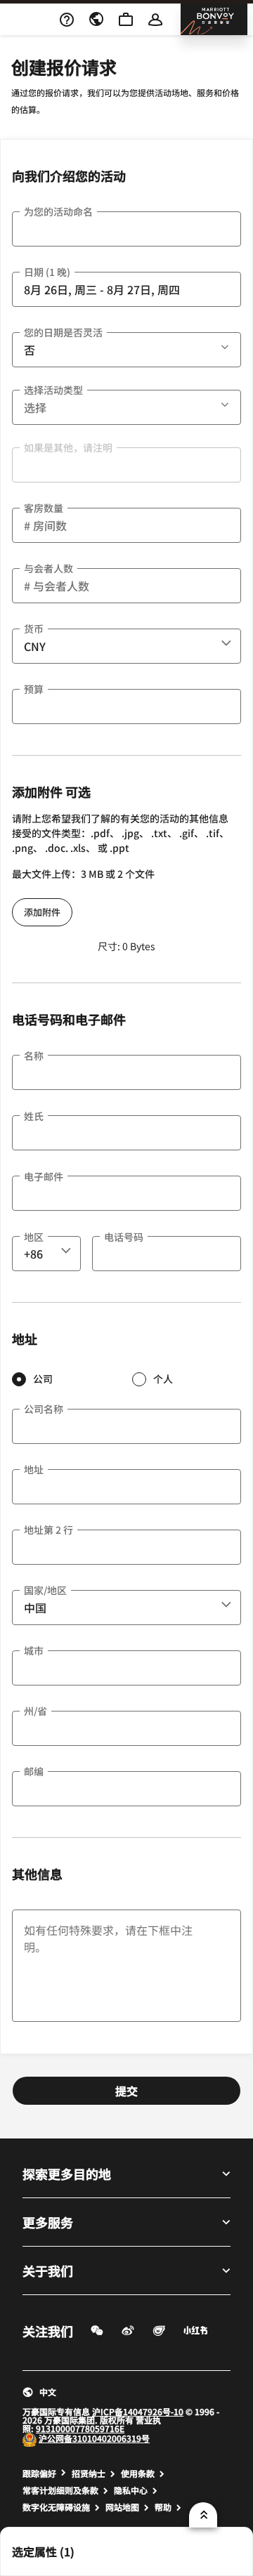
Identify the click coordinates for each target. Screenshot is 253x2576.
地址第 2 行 (48, 1530)
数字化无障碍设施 (56, 2507)
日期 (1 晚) (47, 272)
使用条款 (138, 2473)
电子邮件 (44, 1176)
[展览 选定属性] (203, 2515)
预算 (34, 689)
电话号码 (124, 1237)
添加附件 (42, 912)
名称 (34, 1056)
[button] (226, 345)
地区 (34, 1237)
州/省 (35, 1711)
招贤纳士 (89, 2473)
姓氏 (34, 1116)
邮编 (34, 1771)
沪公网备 (56, 2438)
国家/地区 (45, 1590)
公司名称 (44, 1409)
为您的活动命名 (58, 211)
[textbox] (126, 229)
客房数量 (44, 508)
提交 (126, 2091)
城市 (34, 1650)
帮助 (163, 2507)
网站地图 (122, 2507)
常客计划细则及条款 (60, 2490)
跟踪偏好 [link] (39, 2473)
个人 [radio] (163, 1379)
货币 (34, 629)
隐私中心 (131, 2490)
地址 (34, 1469)
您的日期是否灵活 (63, 332)
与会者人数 (48, 568)
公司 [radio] (43, 1379)
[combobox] (126, 646)
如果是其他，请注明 (68, 447)
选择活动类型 (53, 390)
